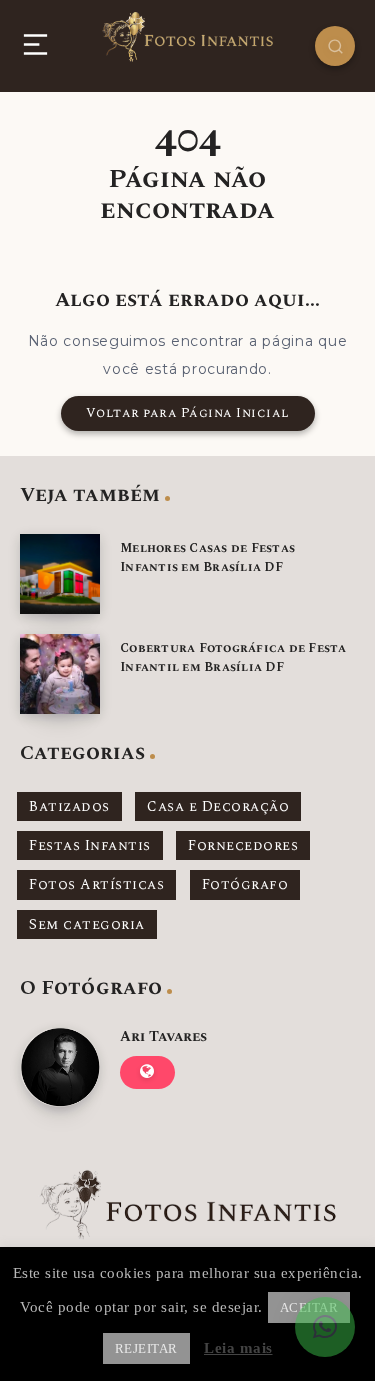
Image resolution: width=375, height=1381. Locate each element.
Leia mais (238, 1348)
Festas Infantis (90, 845)
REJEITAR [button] (146, 1348)
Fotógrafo (245, 884)
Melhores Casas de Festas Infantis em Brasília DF (207, 558)
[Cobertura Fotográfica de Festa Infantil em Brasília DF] (60, 674)
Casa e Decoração (218, 806)
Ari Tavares (163, 1036)
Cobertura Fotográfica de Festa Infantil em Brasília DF (233, 658)
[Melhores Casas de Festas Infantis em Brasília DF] (60, 574)
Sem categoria (87, 924)
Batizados (69, 806)
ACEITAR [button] (309, 1307)
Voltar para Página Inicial (188, 413)
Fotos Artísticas (96, 884)
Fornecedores (243, 845)
